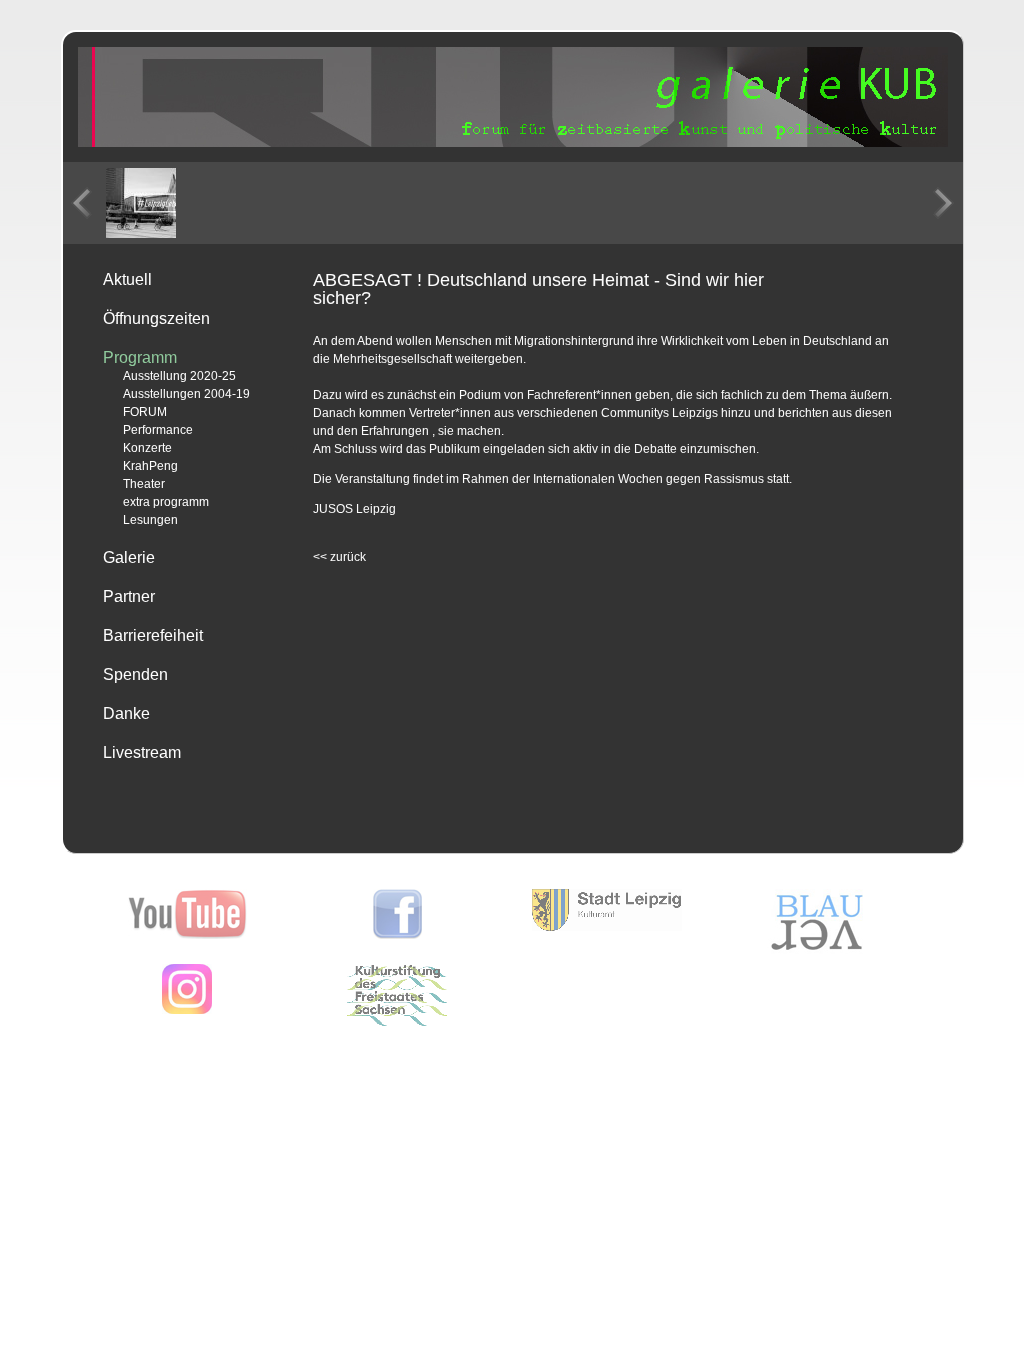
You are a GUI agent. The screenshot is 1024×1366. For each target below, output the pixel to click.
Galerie (129, 557)
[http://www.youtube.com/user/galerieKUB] (187, 935)
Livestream (142, 752)
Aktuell (127, 279)
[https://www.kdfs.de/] (397, 1022)
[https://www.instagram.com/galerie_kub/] (187, 1010)
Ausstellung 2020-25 (179, 376)
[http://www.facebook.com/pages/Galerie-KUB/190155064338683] (397, 935)
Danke (126, 713)
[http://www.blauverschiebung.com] (817, 950)
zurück (339, 557)
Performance (158, 430)
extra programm (166, 502)
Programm (140, 357)
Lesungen (150, 520)
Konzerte (147, 448)
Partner (129, 596)
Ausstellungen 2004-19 (186, 394)
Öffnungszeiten (156, 318)
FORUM (145, 412)
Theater (144, 484)
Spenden (135, 674)
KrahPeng (150, 466)
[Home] (513, 143)
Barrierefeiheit (153, 635)
